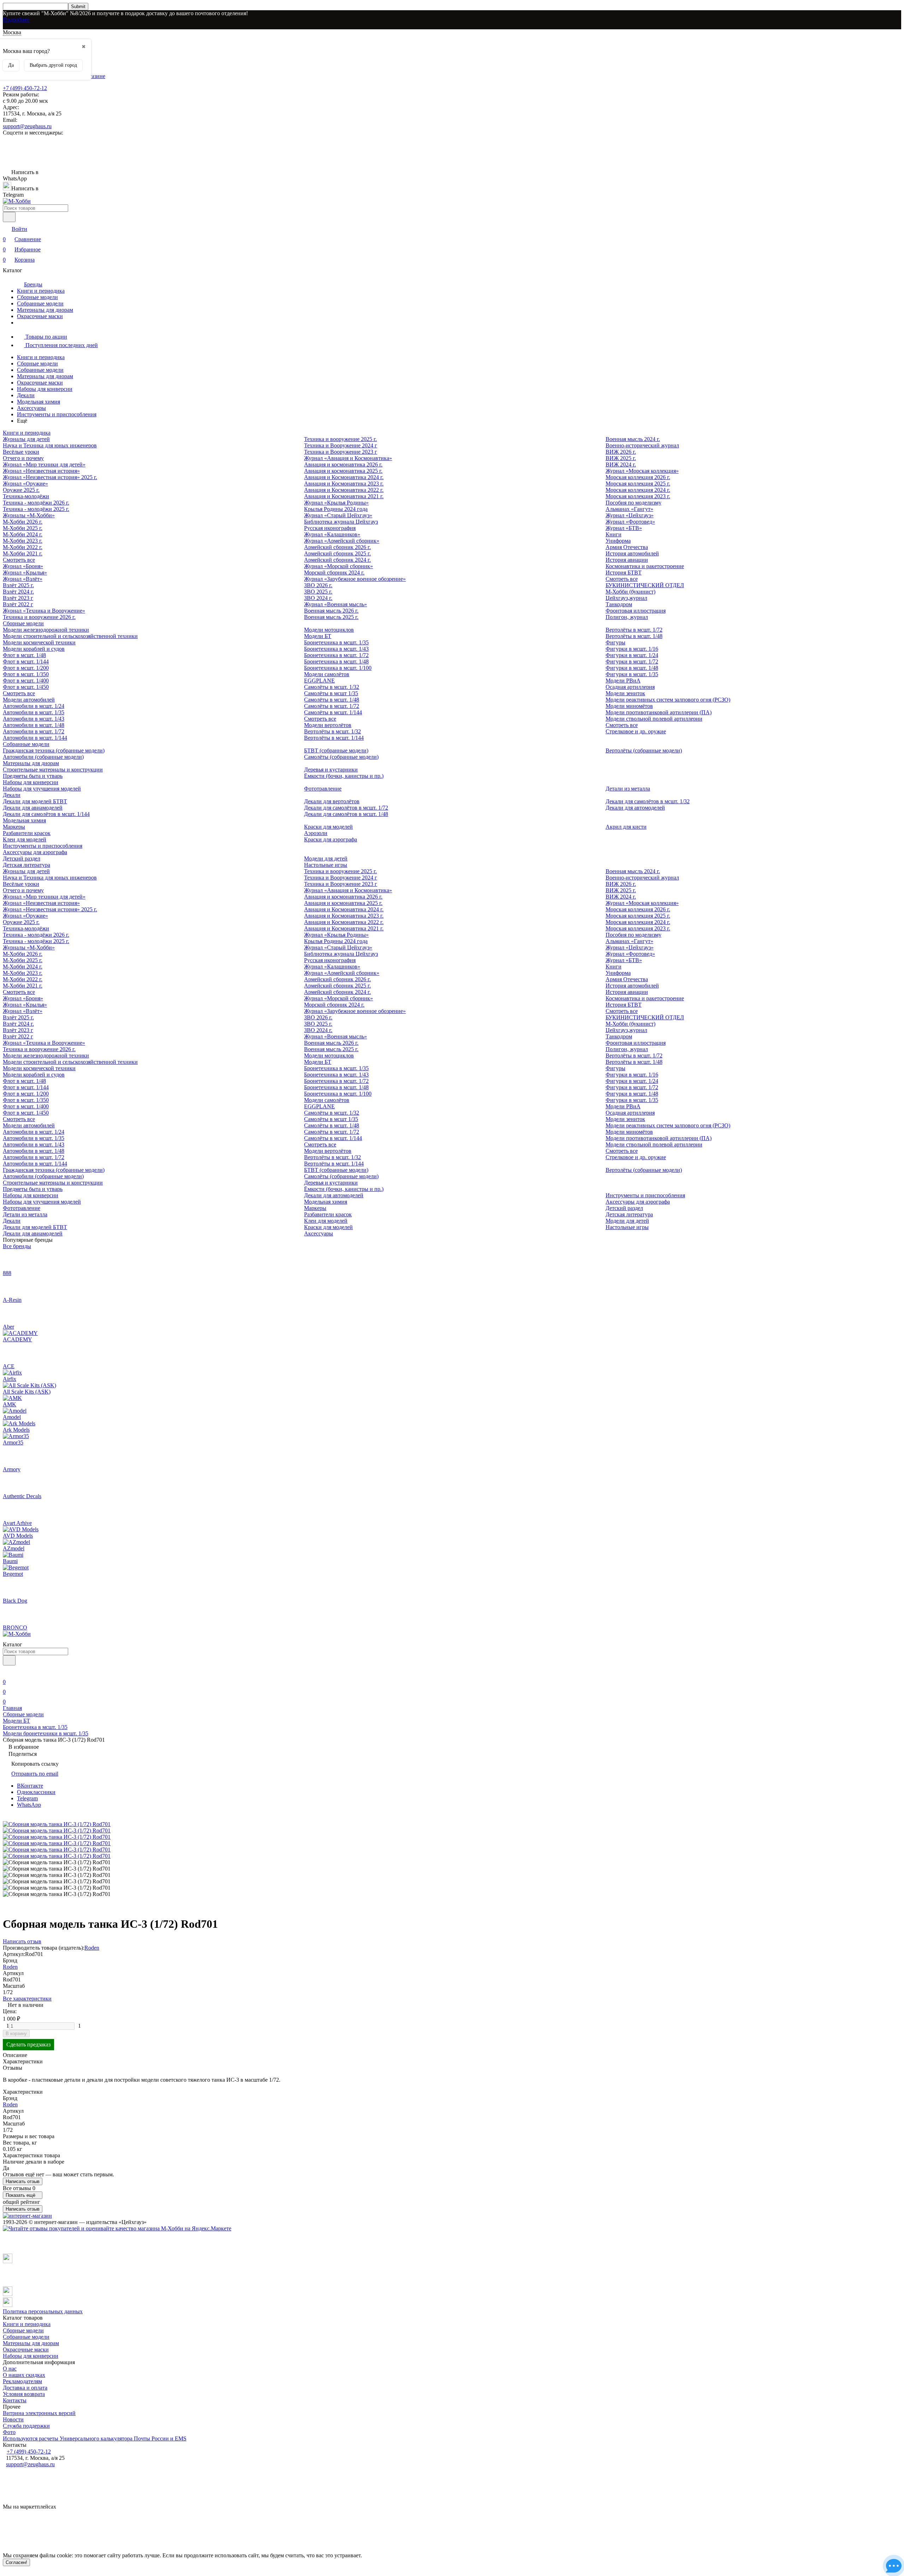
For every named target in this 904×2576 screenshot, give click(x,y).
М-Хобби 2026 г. (23, 522)
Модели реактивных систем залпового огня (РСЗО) (668, 700)
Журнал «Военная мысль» (335, 604)
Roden (92, 1948)
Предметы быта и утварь (33, 776)
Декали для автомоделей (635, 808)
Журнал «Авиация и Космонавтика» (348, 458)
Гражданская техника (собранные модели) (54, 750)
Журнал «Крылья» (25, 573)
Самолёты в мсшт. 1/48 (332, 700)
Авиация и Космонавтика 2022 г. (344, 490)
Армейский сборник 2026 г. (337, 547)
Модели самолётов (327, 674)
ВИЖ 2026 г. (621, 452)
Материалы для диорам (45, 310)
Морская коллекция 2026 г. (638, 477)
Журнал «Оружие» (25, 484)
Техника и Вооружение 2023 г (341, 452)
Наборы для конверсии (45, 389)
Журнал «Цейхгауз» (630, 515)
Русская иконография (330, 528)
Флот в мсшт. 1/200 (26, 668)
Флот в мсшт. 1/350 (26, 674)
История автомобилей (632, 553)
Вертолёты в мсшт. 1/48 (634, 636)
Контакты (15, 2400)
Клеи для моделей (25, 839)
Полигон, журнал (627, 617)
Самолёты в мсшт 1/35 (331, 693)
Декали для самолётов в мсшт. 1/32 (648, 801)
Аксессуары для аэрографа (35, 852)
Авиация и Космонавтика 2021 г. (344, 496)
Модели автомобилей (29, 700)
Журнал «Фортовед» (630, 522)
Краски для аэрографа (331, 839)
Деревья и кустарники (331, 770)
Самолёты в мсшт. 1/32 (332, 687)
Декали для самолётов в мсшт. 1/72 (346, 808)
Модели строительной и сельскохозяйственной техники (70, 636)
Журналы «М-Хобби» (29, 515)
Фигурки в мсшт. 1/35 (632, 674)
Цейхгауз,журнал (626, 598)
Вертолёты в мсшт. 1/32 (332, 731)
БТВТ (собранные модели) (336, 750)
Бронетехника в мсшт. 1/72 (336, 655)
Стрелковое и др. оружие (636, 731)
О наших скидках (24, 2375)
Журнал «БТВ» (624, 528)
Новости (13, 2419)
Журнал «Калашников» (332, 534)
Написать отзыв (23, 2181)
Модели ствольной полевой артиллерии (654, 719)
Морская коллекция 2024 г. (638, 490)
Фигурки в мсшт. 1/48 (632, 668)
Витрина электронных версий (39, 2413)
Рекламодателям (22, 2381)
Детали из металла (628, 789)
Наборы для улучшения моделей (42, 789)
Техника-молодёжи (26, 496)
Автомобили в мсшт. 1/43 (34, 719)
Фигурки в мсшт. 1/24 (632, 655)
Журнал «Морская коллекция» (642, 471)
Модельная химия (38, 402)
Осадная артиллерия (630, 687)
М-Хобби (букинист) (631, 592)
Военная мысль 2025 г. (331, 617)
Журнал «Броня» (23, 566)
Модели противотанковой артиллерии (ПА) (659, 712)
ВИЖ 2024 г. (621, 464)
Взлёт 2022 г (18, 604)
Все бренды (17, 1246)
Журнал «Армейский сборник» (342, 541)
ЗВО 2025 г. (318, 592)
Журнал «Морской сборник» (338, 566)
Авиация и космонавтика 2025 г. (343, 471)
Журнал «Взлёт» (23, 579)
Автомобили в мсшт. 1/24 (34, 706)
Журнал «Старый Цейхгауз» (338, 515)
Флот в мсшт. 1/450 (26, 687)
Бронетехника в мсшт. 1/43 (336, 649)
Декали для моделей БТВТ (35, 801)
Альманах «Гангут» (629, 509)
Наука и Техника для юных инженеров (50, 445)
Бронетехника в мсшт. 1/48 (336, 661)
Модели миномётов (629, 706)
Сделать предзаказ (28, 2044)
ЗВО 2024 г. (318, 598)
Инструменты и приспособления (57, 414)
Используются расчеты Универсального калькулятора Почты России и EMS (95, 2438)
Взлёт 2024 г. (18, 592)
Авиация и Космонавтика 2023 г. (344, 484)
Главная (12, 1708)
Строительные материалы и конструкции (53, 770)
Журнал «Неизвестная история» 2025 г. (50, 477)
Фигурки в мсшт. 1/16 (632, 649)
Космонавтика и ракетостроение (645, 566)
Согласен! (16, 2562)
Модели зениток (625, 693)
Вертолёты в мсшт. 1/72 (634, 630)
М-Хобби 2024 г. (23, 534)
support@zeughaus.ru (27, 126)
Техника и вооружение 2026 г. (39, 617)
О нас (10, 2369)
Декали (26, 395)
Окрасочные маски (40, 316)
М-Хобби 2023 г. (23, 541)
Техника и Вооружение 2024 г (341, 445)
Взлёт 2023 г (18, 598)
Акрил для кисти (626, 827)
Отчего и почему (23, 458)
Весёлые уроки (21, 452)
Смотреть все (19, 560)
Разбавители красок (27, 833)
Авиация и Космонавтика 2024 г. (344, 477)
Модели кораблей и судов (34, 649)
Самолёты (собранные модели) (341, 757)
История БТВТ (624, 573)
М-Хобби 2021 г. (23, 553)
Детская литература (26, 865)
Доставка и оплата (25, 2388)
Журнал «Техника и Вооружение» (44, 611)
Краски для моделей (328, 827)
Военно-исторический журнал (642, 445)
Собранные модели (40, 303)
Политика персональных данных (43, 2311)
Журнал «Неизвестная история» (41, 471)
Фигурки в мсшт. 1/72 (632, 661)
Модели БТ (318, 636)
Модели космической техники (39, 642)
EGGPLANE (319, 681)
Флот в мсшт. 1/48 (24, 655)
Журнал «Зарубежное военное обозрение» (355, 579)
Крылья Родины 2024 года (336, 509)
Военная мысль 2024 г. (633, 439)
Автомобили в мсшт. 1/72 (34, 731)
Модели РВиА (623, 681)
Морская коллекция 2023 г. (638, 496)
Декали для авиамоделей (33, 808)
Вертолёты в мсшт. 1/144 (334, 738)
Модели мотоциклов (329, 630)
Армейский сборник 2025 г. (337, 553)
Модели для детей (326, 858)
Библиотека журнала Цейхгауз (341, 522)
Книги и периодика (41, 291)
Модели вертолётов (328, 725)
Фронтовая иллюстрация (636, 611)
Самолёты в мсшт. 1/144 (333, 712)
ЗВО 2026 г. (318, 585)
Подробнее (16, 20)
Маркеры (14, 827)
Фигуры (615, 642)
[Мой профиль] (7, 1672)
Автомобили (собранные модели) (43, 757)
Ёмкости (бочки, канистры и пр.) (344, 776)
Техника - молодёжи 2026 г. (36, 503)
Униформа (618, 541)
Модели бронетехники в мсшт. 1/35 (46, 1733)
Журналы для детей (26, 439)
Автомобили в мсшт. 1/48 (34, 725)
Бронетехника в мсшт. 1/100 (338, 668)
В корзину (16, 2034)
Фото (9, 2432)
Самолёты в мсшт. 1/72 (332, 706)
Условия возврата (24, 2394)
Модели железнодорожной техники (46, 630)
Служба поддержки (26, 2426)
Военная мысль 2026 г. (331, 611)
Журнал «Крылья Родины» (336, 503)
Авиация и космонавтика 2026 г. (343, 464)
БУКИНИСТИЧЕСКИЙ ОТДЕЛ (645, 585)
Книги (614, 534)
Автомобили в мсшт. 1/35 (34, 712)
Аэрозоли (316, 833)
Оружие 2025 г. (21, 490)
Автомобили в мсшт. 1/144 (35, 738)
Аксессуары (31, 408)
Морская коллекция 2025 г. (638, 484)
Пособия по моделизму (634, 503)
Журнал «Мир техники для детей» (44, 464)
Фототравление (323, 789)
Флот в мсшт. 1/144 (26, 661)
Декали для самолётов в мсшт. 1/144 (46, 814)
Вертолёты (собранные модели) (644, 750)
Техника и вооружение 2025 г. (340, 439)
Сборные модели (37, 297)
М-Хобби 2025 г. (23, 528)
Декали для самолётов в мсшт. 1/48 (346, 814)
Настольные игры (326, 865)
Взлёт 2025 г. (18, 585)
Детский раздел (22, 858)
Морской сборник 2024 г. (334, 573)
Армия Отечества (627, 547)
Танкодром (619, 604)
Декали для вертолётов (332, 801)
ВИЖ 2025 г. (621, 458)
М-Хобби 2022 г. (23, 547)
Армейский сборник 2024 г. (337, 560)
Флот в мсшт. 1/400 (26, 681)
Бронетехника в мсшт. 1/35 (336, 642)
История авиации (627, 560)
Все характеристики (27, 1999)
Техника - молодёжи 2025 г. (36, 509)
